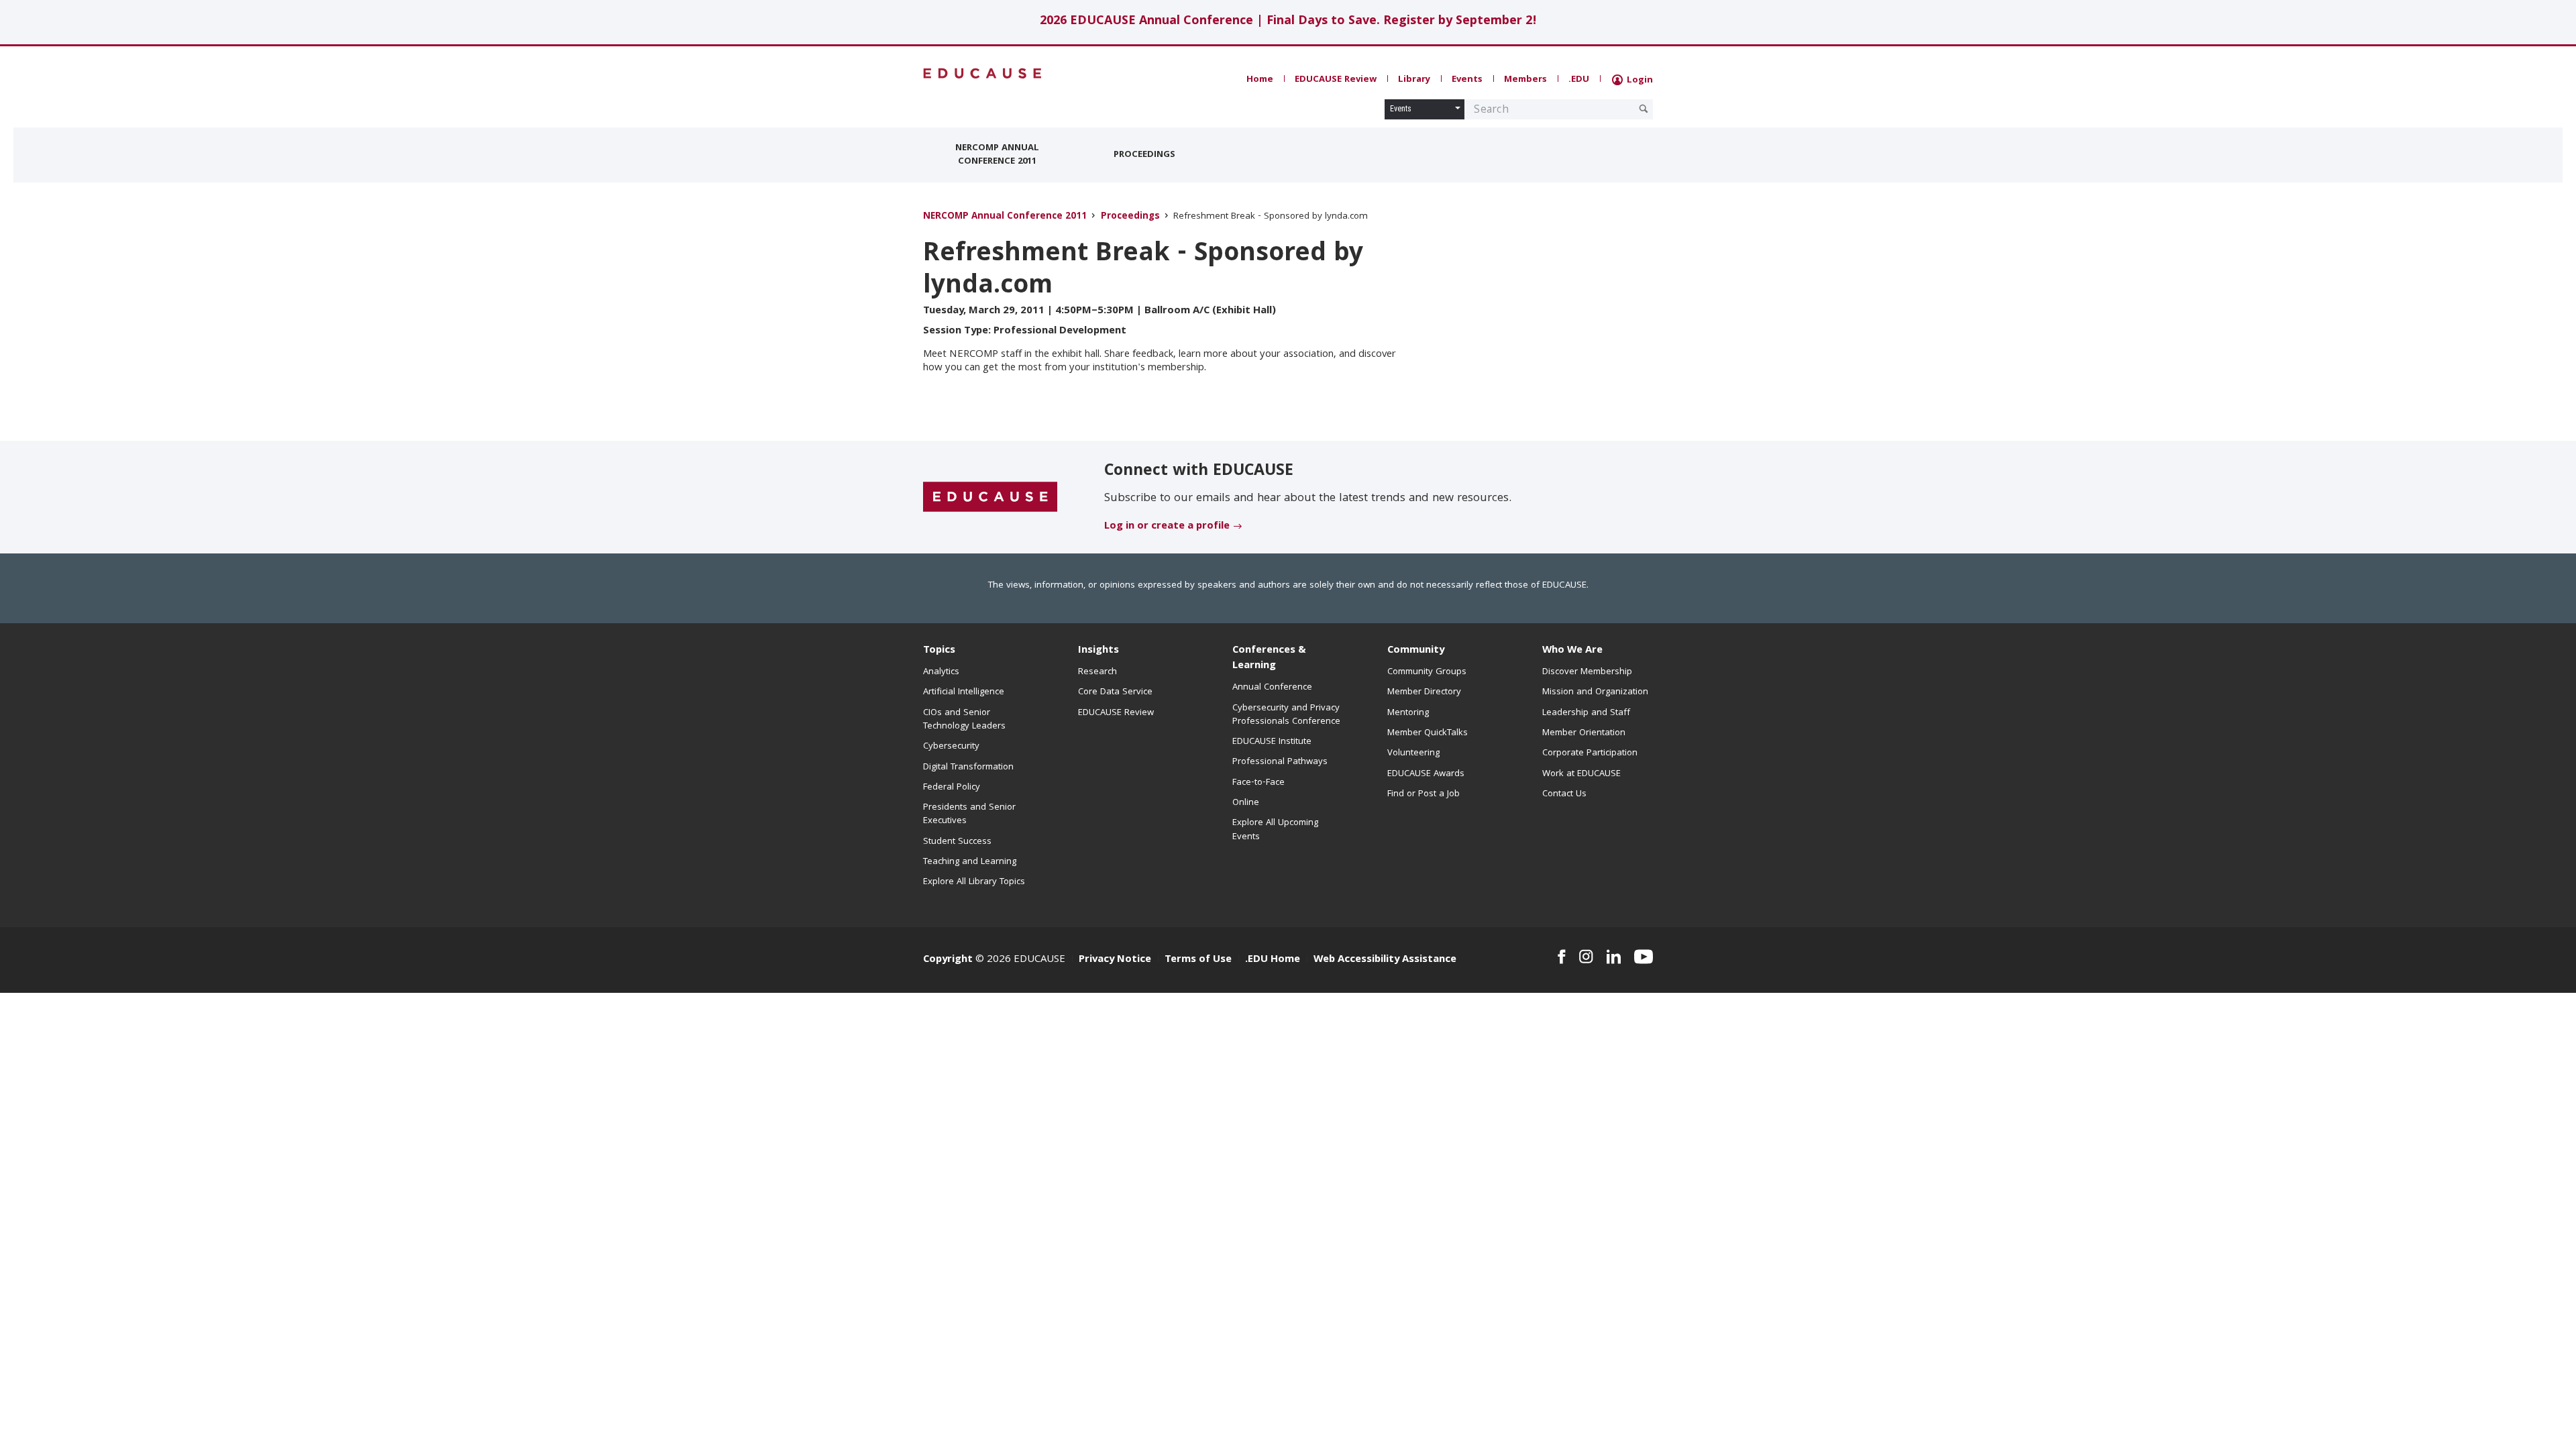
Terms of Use (1198, 960)
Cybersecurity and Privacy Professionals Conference (1286, 715)
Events (1467, 80)
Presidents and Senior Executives (969, 814)
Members (1525, 80)
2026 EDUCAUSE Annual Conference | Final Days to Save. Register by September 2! (1288, 22)
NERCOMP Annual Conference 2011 (997, 155)
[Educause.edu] (990, 498)
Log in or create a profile (1167, 527)
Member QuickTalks (1428, 733)
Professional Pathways (1280, 762)
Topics (939, 651)
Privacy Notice (1115, 960)
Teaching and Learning (970, 862)
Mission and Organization (1595, 692)
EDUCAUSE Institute (1272, 742)
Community (1416, 651)
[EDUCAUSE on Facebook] (1561, 957)
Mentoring (1408, 713)
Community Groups (1427, 672)
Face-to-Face (1258, 783)
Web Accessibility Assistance (1385, 960)
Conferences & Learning (1269, 658)
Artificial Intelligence (964, 692)
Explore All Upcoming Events (1275, 830)
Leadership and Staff (1586, 713)
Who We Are (1572, 651)
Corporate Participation (1590, 753)
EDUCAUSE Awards (1426, 774)
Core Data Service (1115, 692)
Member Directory (1424, 692)
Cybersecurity (951, 747)
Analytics (941, 672)
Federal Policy (952, 788)
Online (1246, 803)
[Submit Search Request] (1644, 109)
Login (1639, 80)
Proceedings (1144, 155)
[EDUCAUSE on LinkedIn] (1614, 957)
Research (1097, 672)
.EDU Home (1273, 960)
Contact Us (1564, 794)
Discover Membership (1587, 672)
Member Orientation (1584, 733)
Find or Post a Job (1424, 794)
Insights (1098, 651)
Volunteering (1413, 753)
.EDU (1579, 80)
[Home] (983, 73)
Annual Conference (1272, 688)
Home (1260, 80)
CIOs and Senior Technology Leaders (964, 720)
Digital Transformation (968, 767)
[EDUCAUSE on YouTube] (1644, 957)
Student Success (957, 842)
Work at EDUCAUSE (1581, 774)
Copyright (948, 960)
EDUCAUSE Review (1336, 80)
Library (1414, 80)
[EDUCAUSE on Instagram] (1586, 957)
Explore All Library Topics (974, 882)
